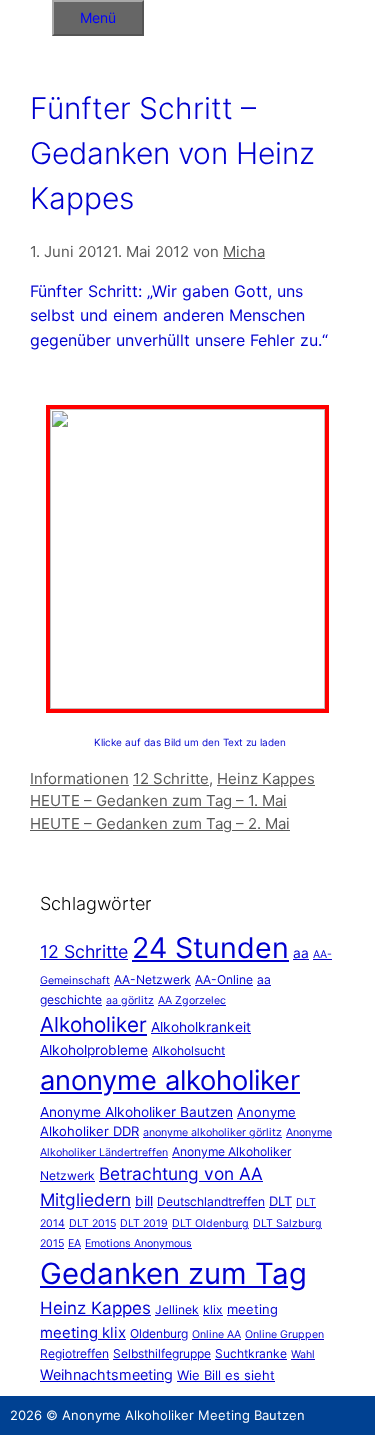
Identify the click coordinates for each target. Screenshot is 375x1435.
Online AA (216, 1334)
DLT (280, 1201)
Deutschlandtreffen (211, 1201)
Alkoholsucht (188, 1050)
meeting (252, 1309)
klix (213, 1309)
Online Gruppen (284, 1334)
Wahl (303, 1354)
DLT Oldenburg (210, 1223)
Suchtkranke (251, 1353)
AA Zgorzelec (192, 1000)
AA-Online (224, 979)
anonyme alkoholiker (170, 1080)
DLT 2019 (144, 1223)
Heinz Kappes (266, 778)
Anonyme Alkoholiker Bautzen (136, 1112)
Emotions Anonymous (138, 1243)
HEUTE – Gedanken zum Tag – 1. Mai (158, 800)
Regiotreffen (74, 1353)
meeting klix (83, 1332)
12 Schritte (171, 778)
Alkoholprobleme (94, 1050)
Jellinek (177, 1309)
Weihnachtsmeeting (106, 1374)
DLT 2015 (92, 1223)
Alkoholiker (93, 1024)
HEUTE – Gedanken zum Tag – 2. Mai (160, 823)
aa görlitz (130, 1000)
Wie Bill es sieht (226, 1375)
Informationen (79, 778)
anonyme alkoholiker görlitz (212, 1132)
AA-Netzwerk (152, 979)
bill (144, 1201)
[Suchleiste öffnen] (26, 14)
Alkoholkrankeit (201, 1027)
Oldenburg (159, 1333)
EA (74, 1243)
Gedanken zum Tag (173, 1273)
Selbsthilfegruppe (162, 1353)
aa (301, 953)
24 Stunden (210, 947)
